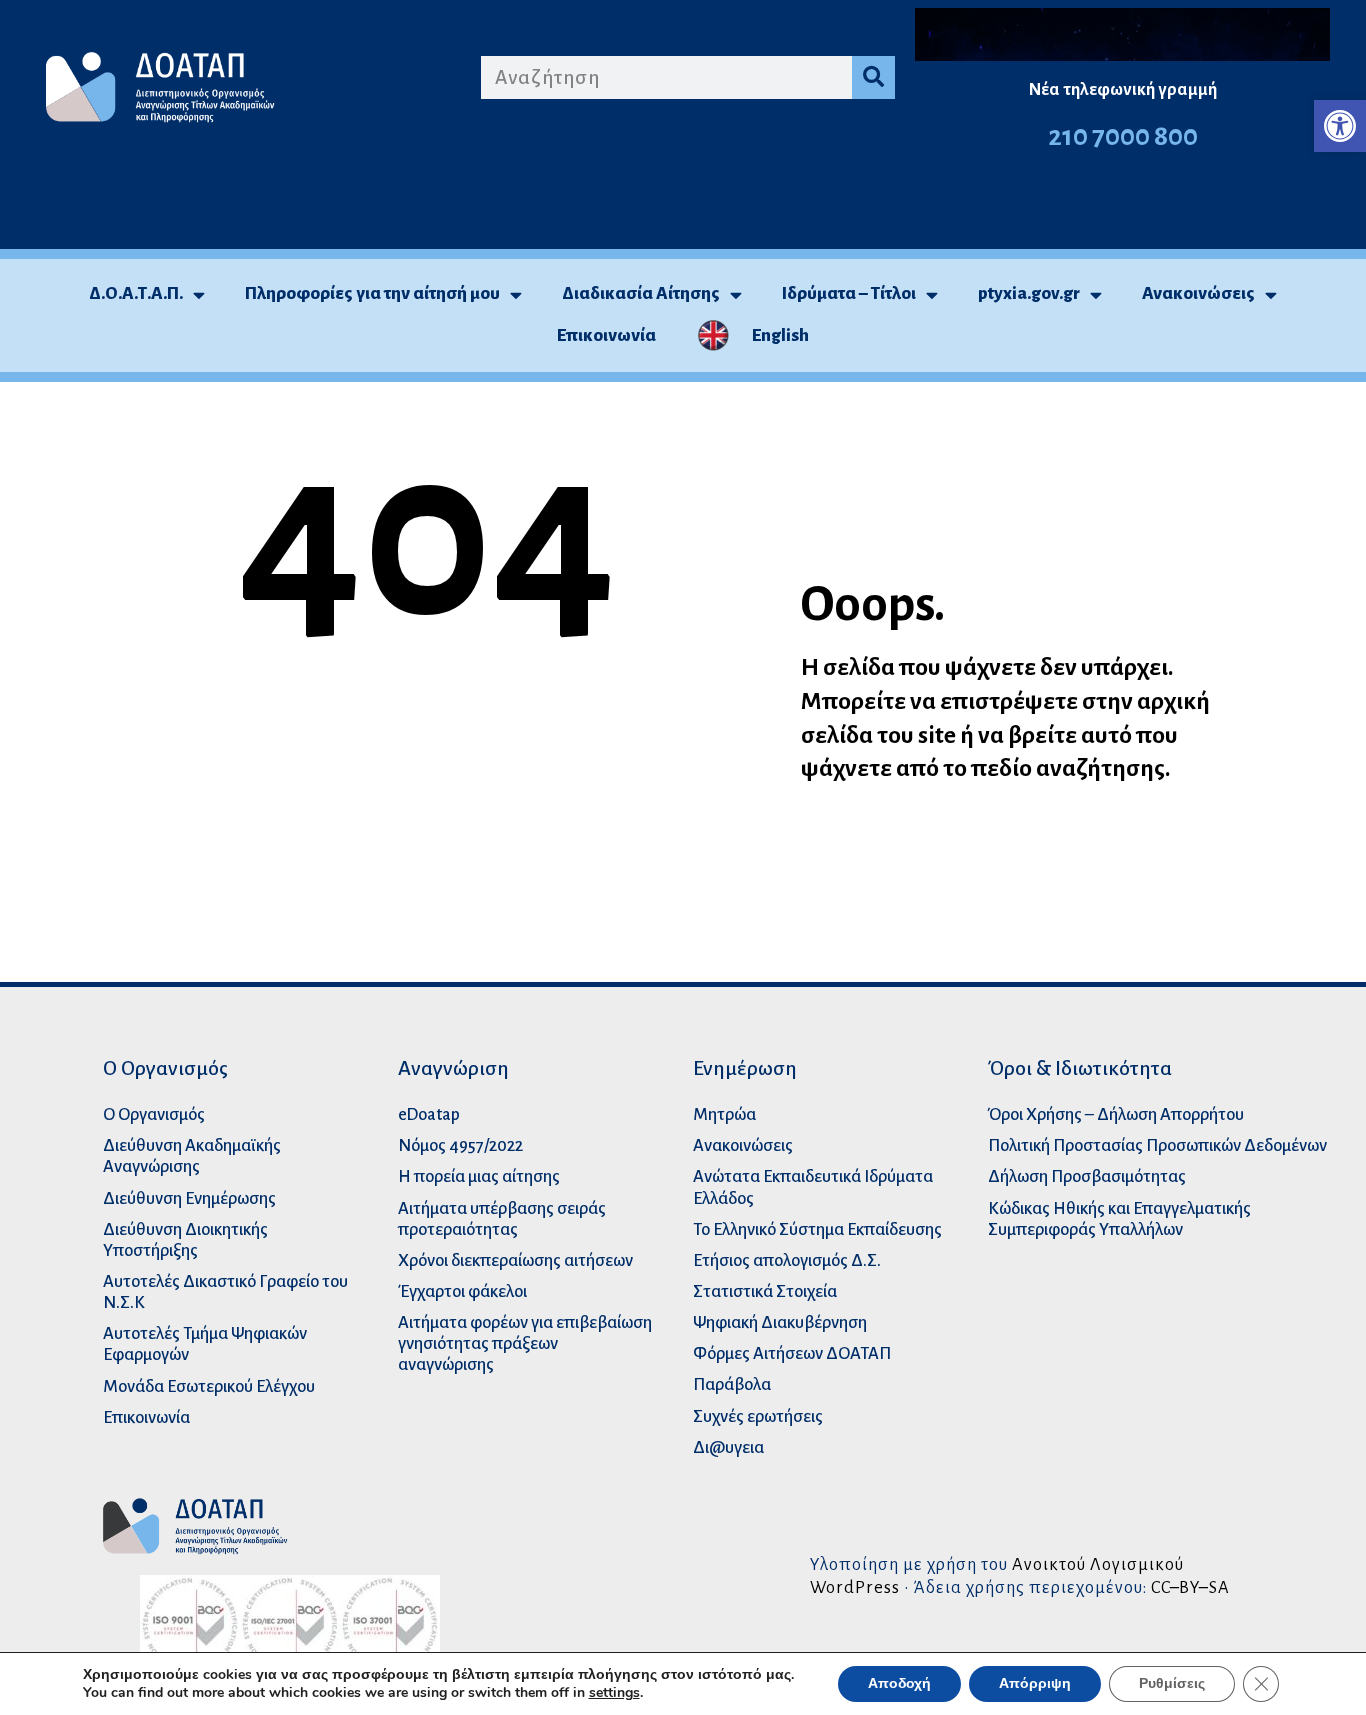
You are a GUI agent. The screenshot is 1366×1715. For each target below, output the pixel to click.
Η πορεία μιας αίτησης (479, 1176)
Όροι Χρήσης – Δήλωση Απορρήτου (1116, 1114)
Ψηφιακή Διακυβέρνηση (780, 1322)
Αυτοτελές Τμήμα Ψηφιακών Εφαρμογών (205, 1344)
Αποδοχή (899, 1683)
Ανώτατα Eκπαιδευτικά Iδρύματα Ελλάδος (813, 1187)
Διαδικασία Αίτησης (641, 293)
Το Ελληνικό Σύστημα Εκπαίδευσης (817, 1229)
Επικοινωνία (606, 335)
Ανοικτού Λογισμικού (1098, 1564)
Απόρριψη (1035, 1683)
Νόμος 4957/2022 (460, 1145)
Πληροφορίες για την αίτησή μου (372, 293)
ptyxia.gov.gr (1029, 293)
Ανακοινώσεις (1198, 293)
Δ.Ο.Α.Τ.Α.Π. (136, 293)
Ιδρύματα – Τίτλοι (849, 293)
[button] (1340, 126)
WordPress (855, 1587)
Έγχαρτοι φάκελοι (462, 1291)
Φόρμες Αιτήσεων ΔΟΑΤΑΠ (792, 1353)
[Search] (873, 77)
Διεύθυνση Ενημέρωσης (189, 1198)
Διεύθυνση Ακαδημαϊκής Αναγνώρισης (192, 1156)
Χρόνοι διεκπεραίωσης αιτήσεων (515, 1260)
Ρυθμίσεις (1172, 1683)
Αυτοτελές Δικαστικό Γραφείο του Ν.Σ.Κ (225, 1292)
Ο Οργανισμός (154, 1114)
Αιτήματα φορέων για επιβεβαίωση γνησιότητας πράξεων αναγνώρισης (525, 1343)
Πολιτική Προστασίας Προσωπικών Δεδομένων (1157, 1145)
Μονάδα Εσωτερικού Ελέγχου (209, 1386)
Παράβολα (732, 1384)
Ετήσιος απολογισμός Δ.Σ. (787, 1260)
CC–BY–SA (1190, 1587)
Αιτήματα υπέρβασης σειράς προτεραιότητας (502, 1219)
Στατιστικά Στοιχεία (765, 1291)
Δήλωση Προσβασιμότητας (1087, 1176)
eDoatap (429, 1114)
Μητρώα (724, 1114)
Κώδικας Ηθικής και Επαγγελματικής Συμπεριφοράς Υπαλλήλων (1119, 1219)
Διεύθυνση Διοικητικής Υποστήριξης (185, 1240)
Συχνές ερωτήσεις (758, 1416)
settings (614, 1693)
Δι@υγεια (728, 1447)
